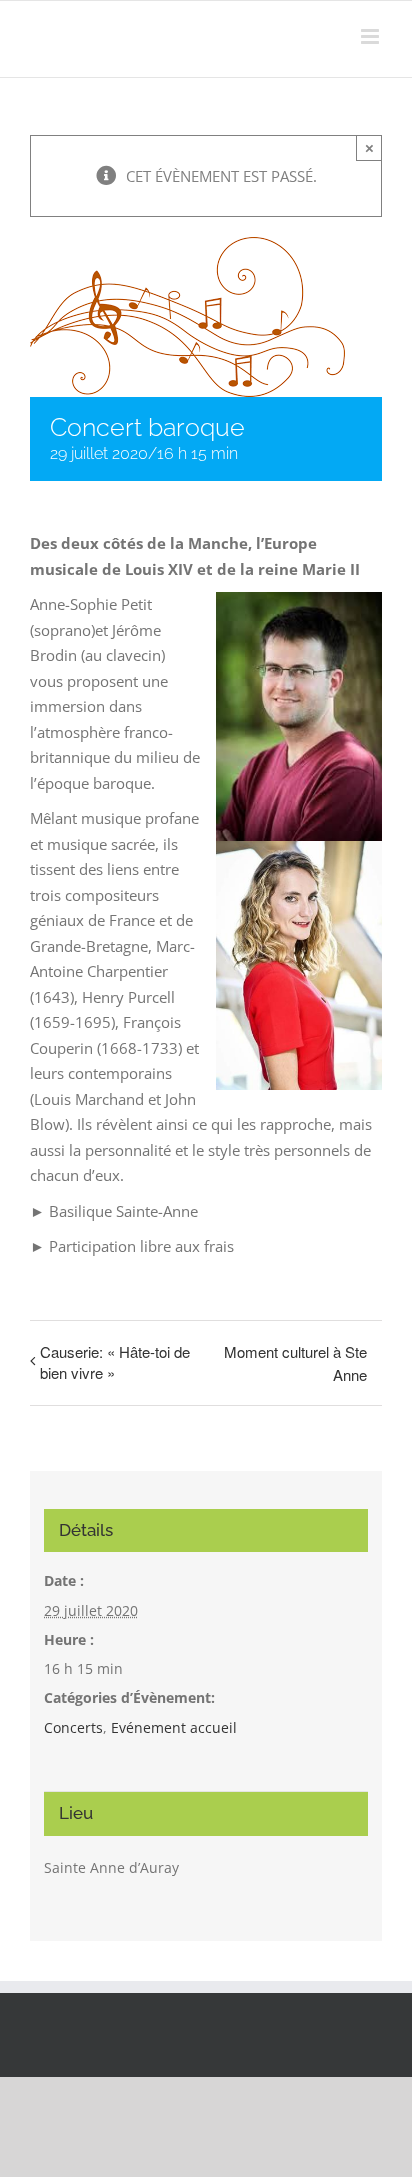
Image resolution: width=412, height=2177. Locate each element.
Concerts (73, 1727)
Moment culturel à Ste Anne (295, 1363)
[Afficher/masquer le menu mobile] (371, 36)
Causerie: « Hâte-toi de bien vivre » (115, 1362)
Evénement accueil (174, 1727)
